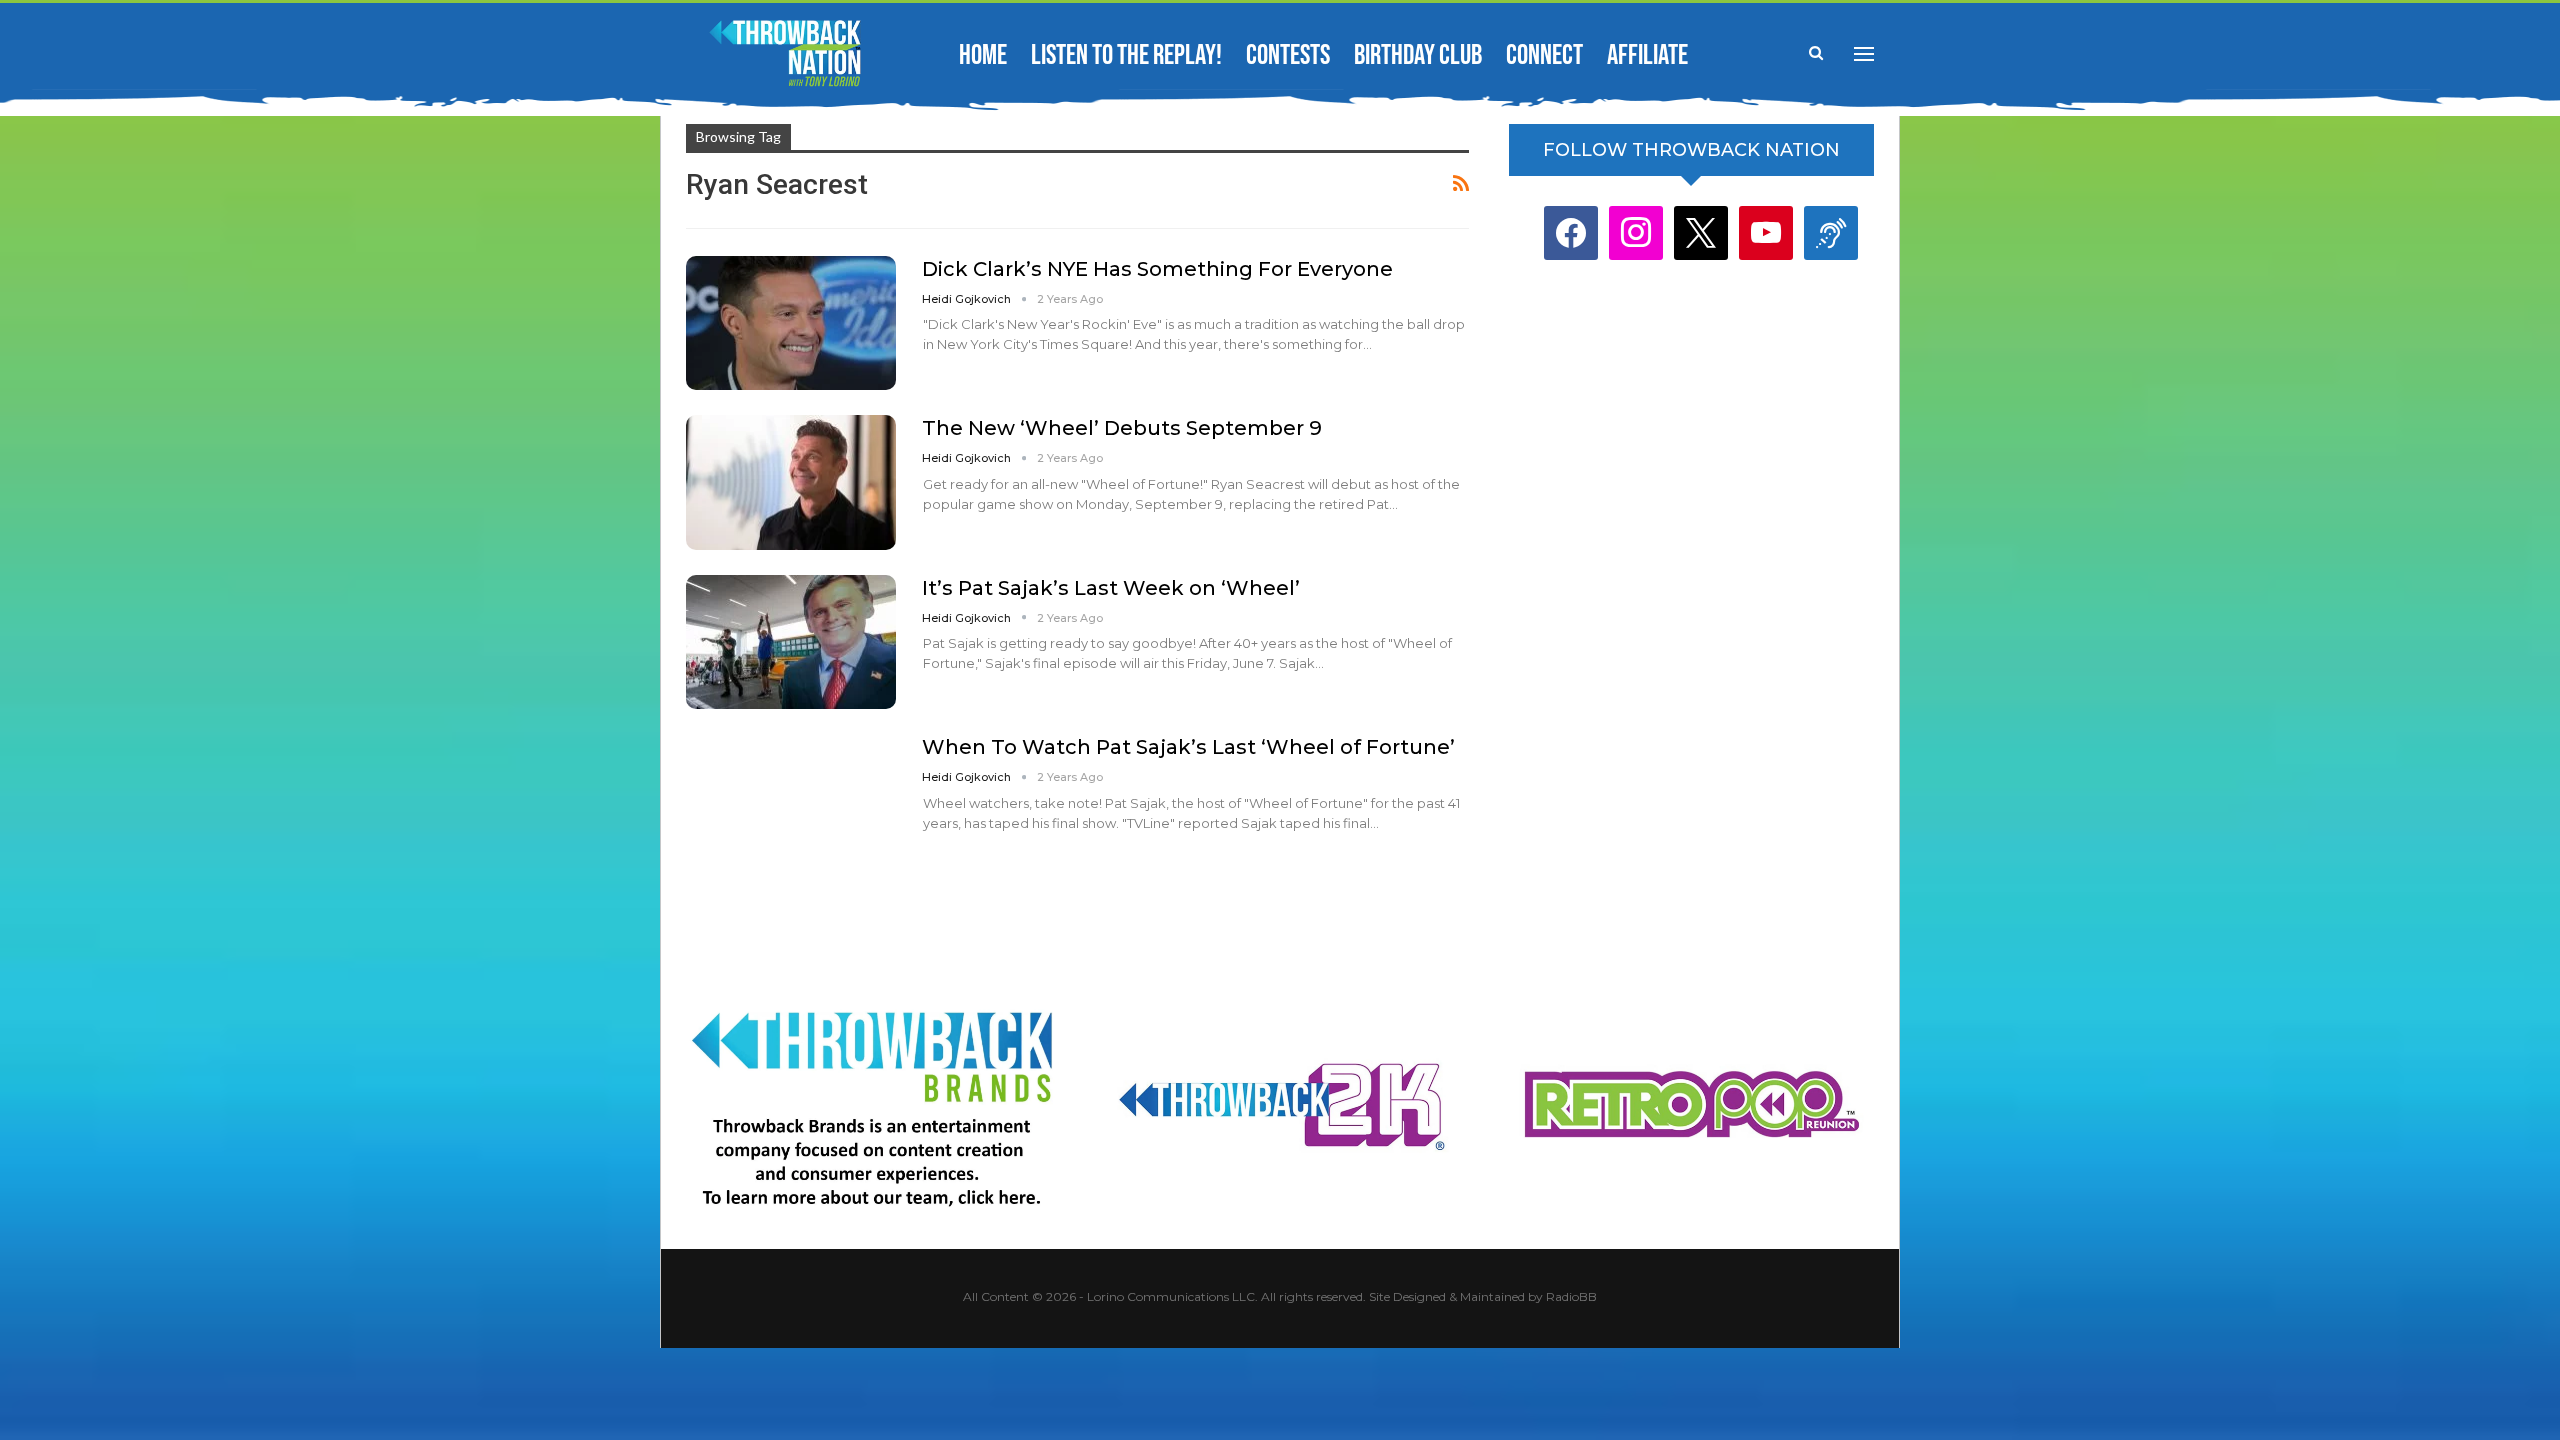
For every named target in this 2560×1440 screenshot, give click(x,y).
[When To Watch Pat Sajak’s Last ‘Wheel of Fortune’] (791, 801)
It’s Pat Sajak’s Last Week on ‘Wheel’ (1111, 588)
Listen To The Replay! (1126, 55)
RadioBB (1571, 1296)
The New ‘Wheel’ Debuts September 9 (1122, 428)
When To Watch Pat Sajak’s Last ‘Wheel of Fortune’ (1188, 747)
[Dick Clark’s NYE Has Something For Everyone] (791, 323)
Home (983, 55)
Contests (1288, 55)
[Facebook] (1571, 232)
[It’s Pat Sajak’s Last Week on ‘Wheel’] (791, 642)
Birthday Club (1418, 55)
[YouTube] (1766, 232)
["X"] (1701, 232)
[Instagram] (1636, 232)
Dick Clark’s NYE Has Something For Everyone (1157, 269)
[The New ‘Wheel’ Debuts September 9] (791, 482)
